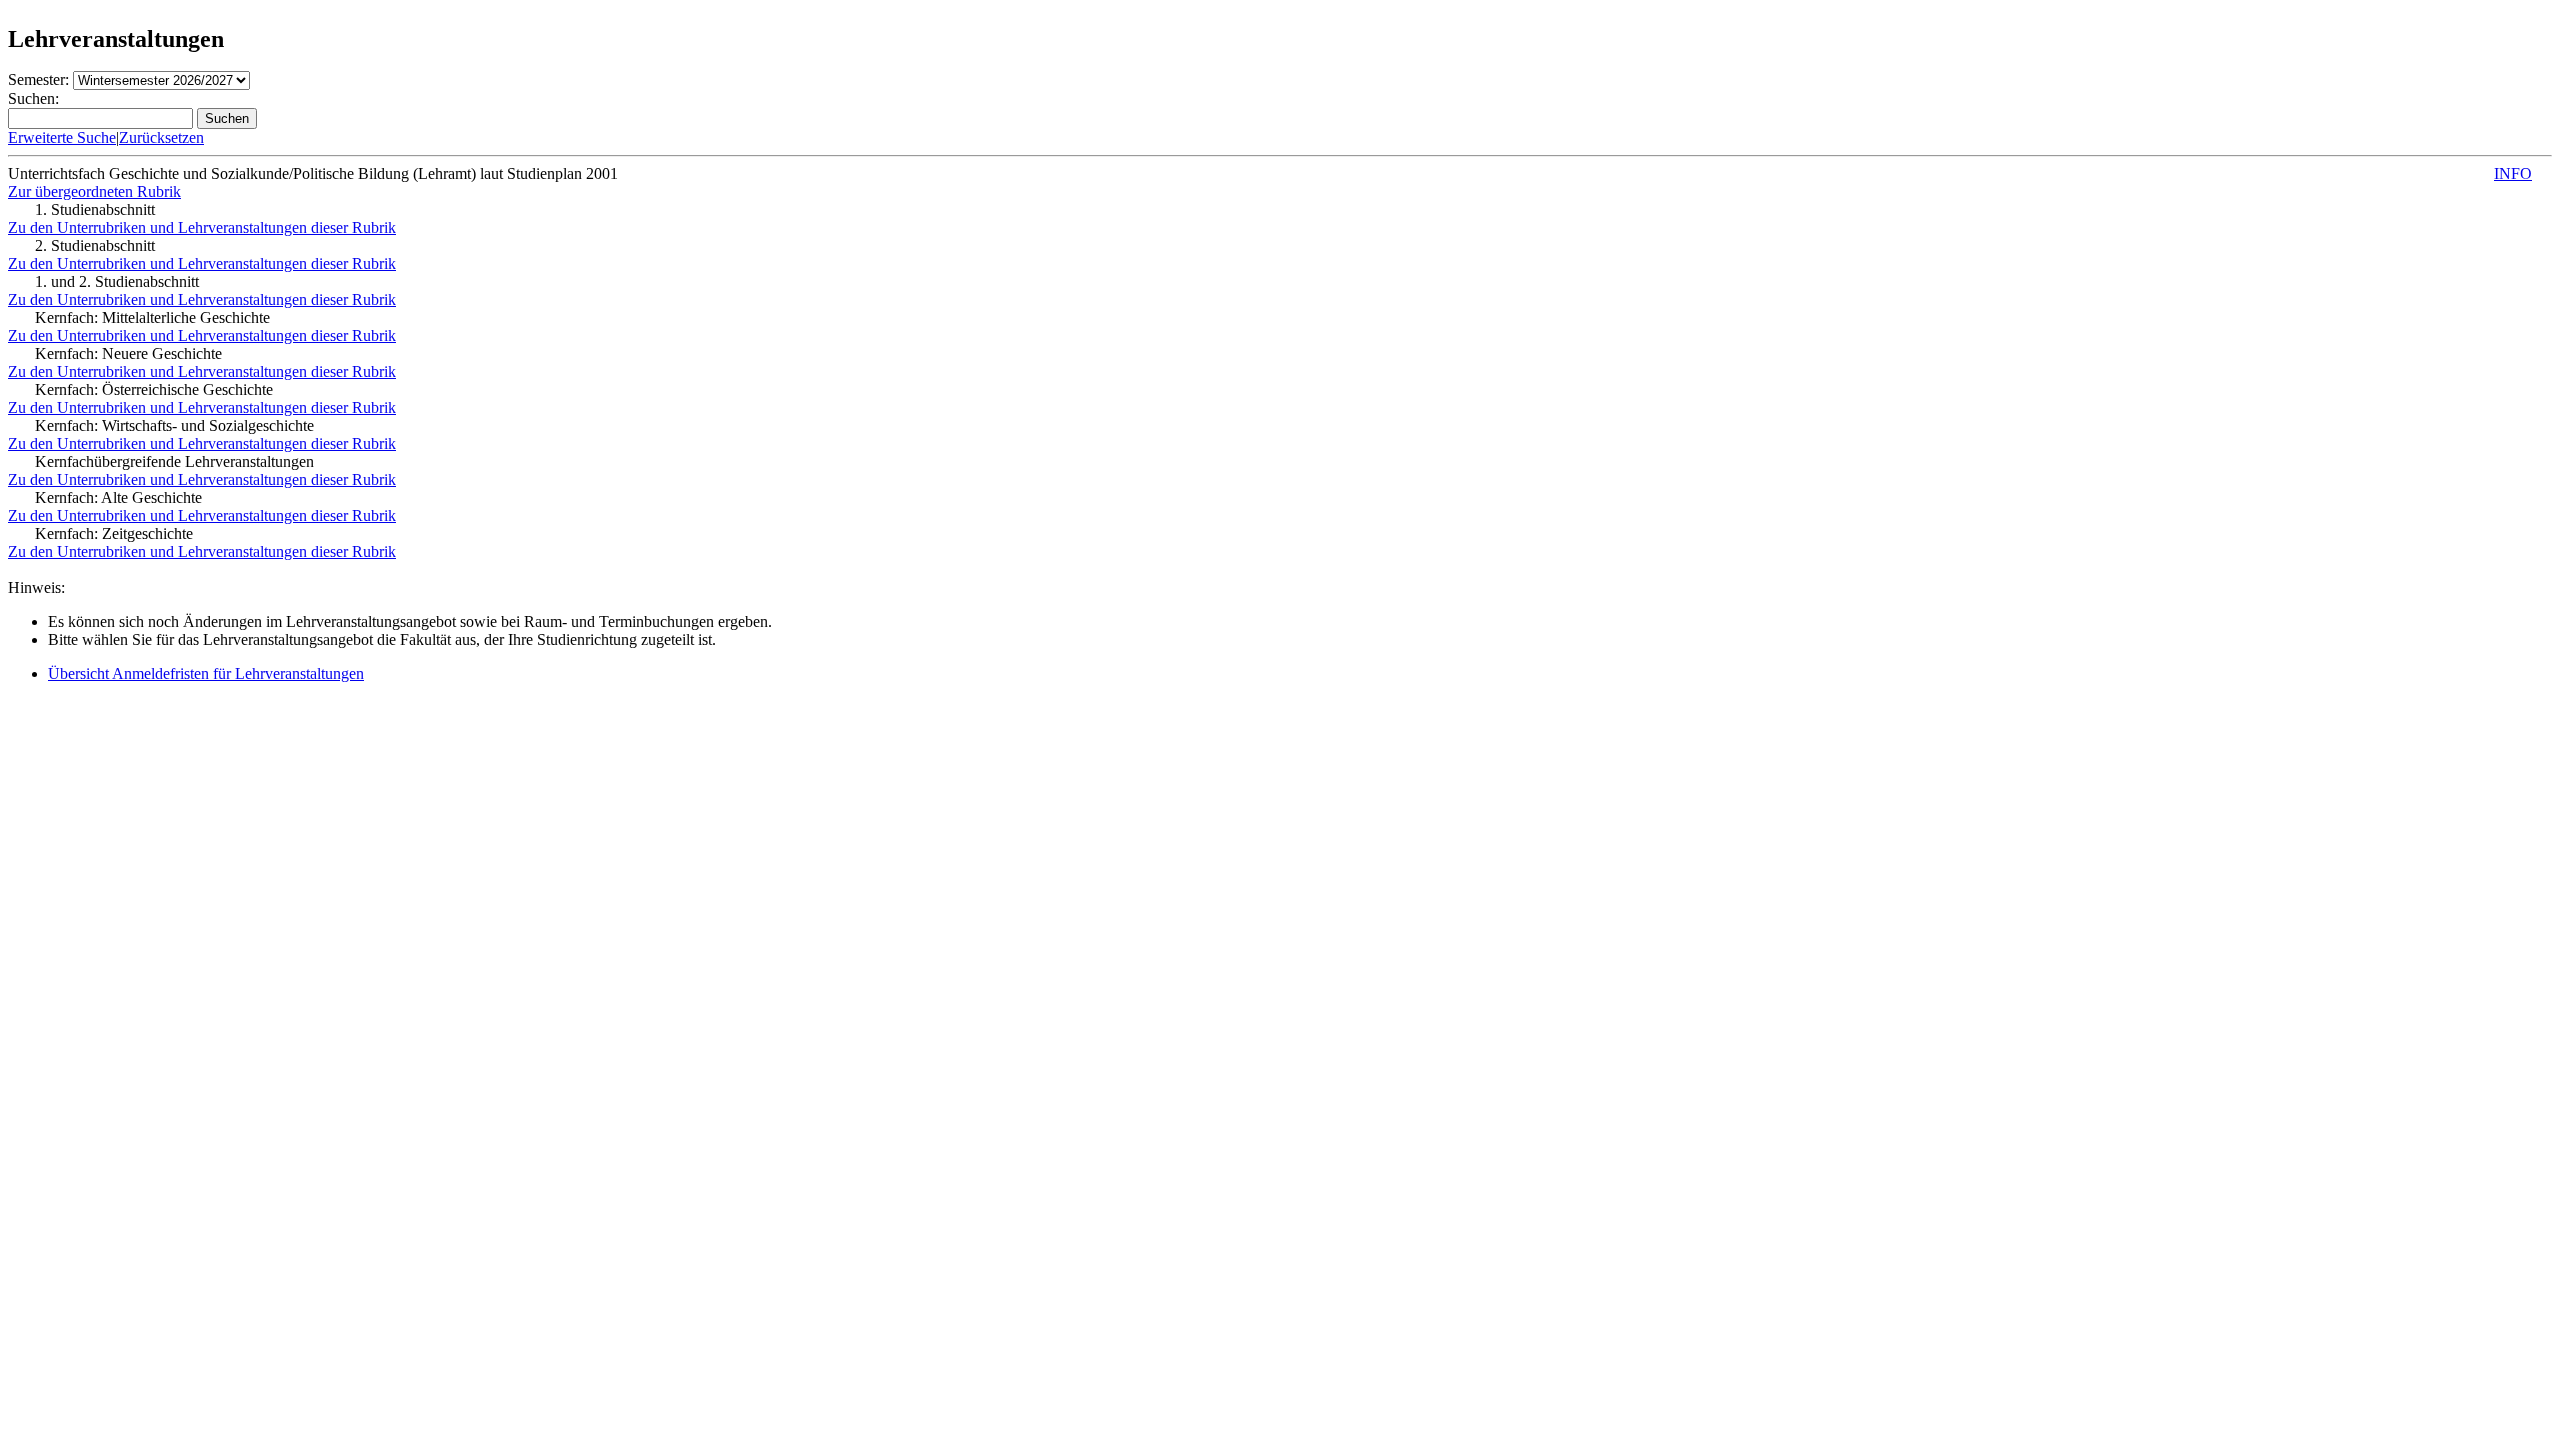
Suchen (227, 118)
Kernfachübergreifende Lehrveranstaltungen (174, 461)
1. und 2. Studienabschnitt (117, 281)
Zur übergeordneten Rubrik (94, 191)
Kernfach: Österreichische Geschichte (154, 389)
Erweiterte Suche (62, 137)
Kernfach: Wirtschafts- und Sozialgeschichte (174, 425)
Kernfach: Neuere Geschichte (128, 353)
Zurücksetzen (161, 137)
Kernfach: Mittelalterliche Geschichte (152, 317)
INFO (2513, 173)
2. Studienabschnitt (95, 245)
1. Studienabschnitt (95, 209)
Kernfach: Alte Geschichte (118, 497)
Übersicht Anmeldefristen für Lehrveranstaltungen (206, 673)
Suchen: (33, 98)
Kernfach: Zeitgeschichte (114, 533)
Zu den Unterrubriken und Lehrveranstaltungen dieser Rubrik (202, 227)
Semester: (38, 79)
